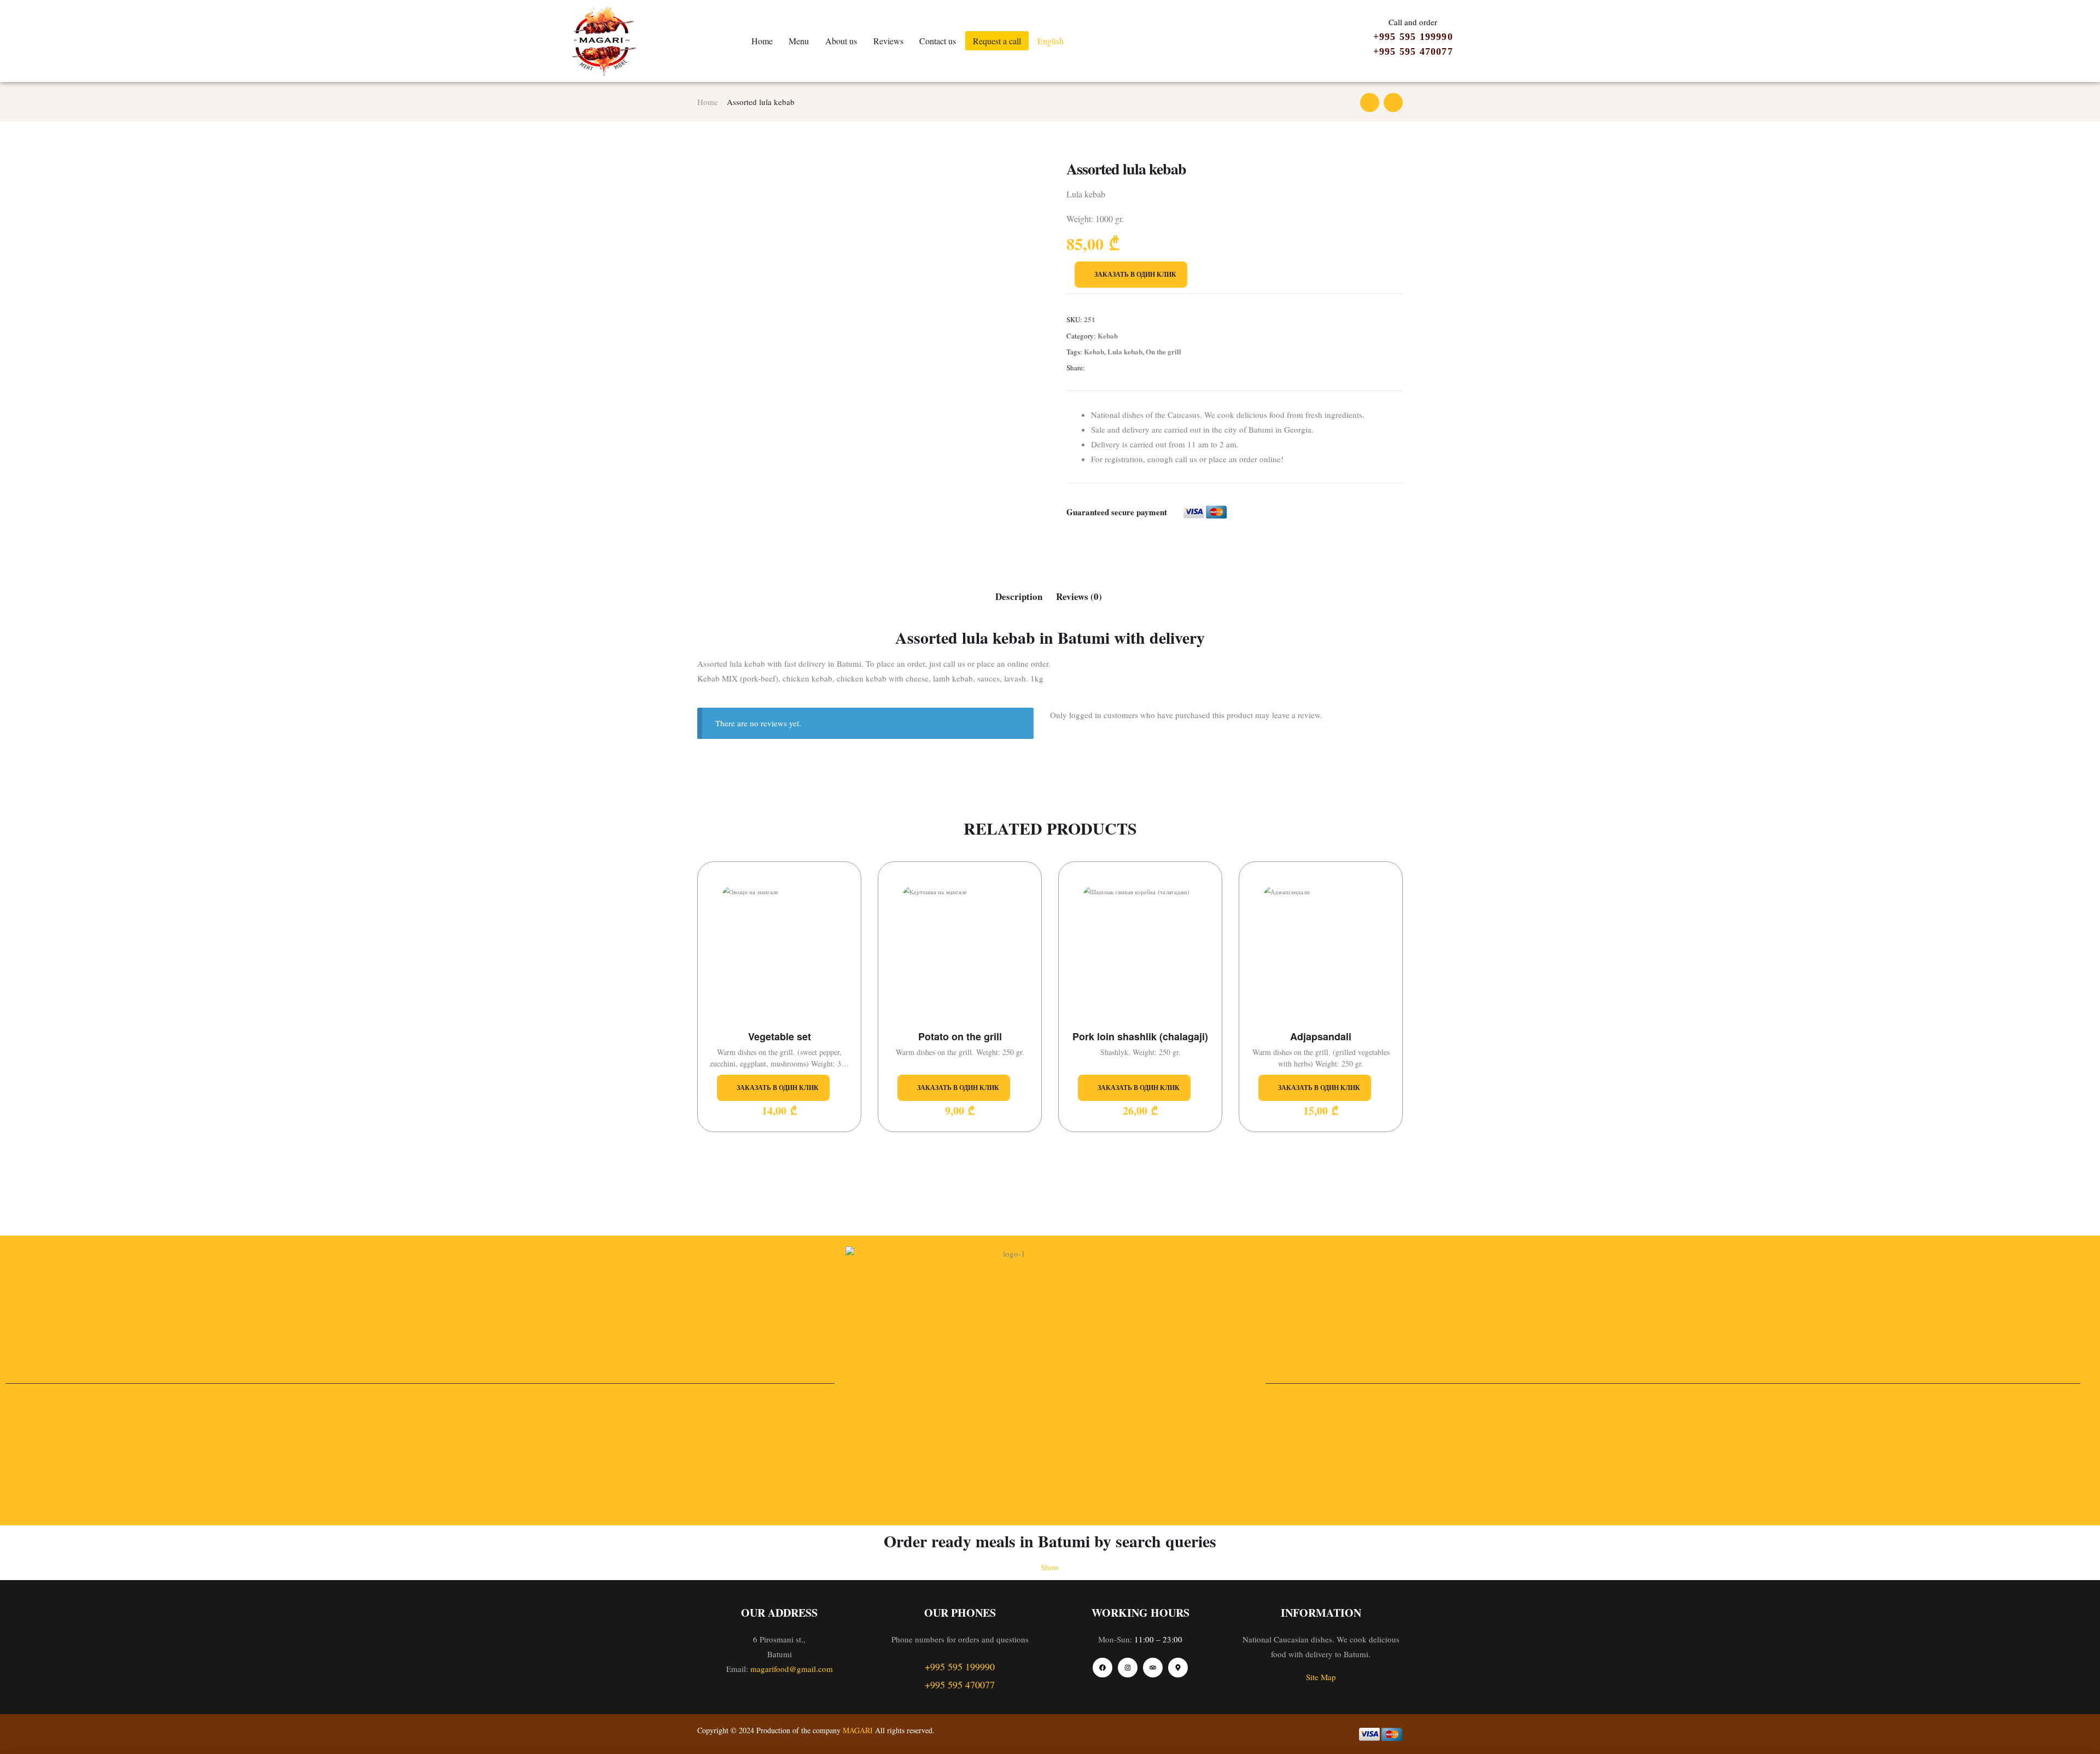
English (1051, 41)
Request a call (997, 41)
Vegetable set (780, 1037)
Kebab (1108, 336)
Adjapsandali (1321, 1037)
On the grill (1163, 351)
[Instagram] (1128, 1668)
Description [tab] (1019, 596)
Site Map (1321, 1677)
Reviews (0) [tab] (1079, 596)
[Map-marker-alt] (1178, 1668)
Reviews (888, 41)
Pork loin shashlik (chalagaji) (1140, 1037)
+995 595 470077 (1413, 51)
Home (762, 41)
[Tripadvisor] (1153, 1668)
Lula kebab (1125, 351)
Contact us (938, 41)
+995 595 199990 (1413, 37)
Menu (799, 41)
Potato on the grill (960, 1037)
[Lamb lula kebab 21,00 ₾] (1370, 103)
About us (841, 41)
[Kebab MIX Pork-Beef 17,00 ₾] (1393, 103)
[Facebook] (1102, 1668)
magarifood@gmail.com (792, 1669)
